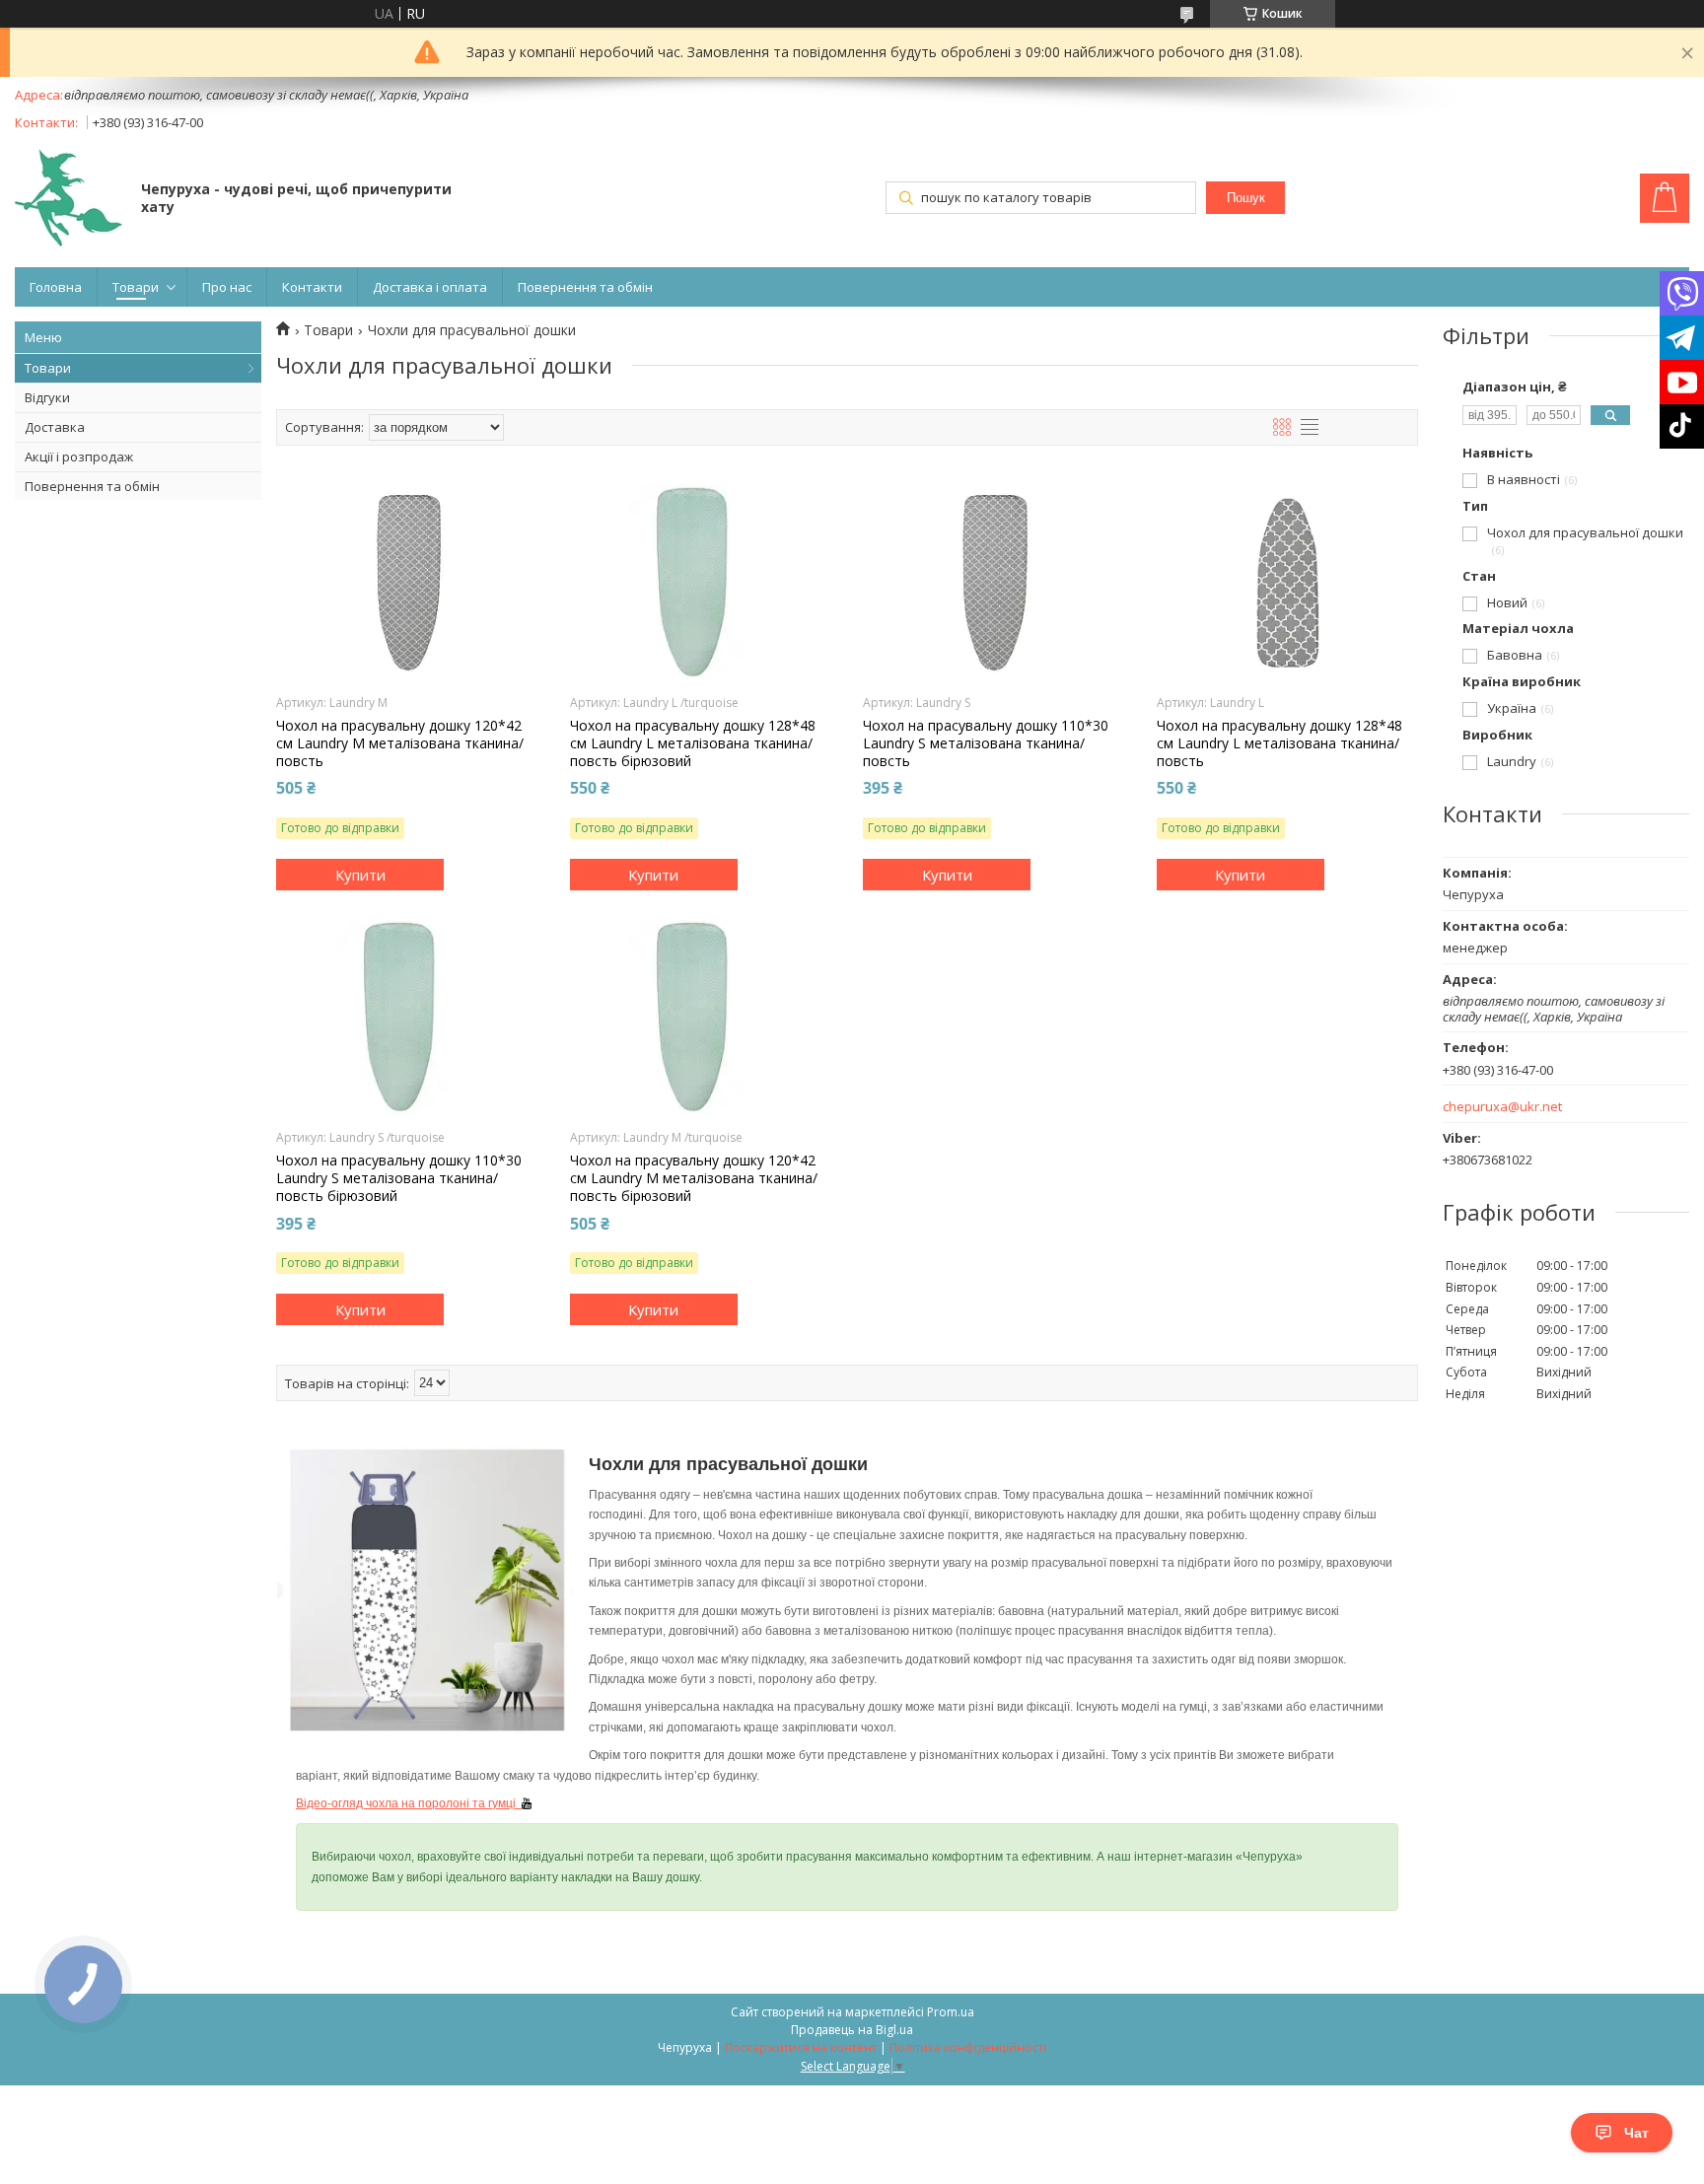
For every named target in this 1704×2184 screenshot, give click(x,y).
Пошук (1246, 198)
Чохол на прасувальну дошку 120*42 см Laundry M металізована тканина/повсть (400, 743)
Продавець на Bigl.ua (852, 2030)
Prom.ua (951, 2012)
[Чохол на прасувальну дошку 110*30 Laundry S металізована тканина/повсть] (994, 584)
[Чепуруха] (69, 200)
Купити (360, 875)
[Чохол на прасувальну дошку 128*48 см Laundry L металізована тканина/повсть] (1287, 584)
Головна (56, 287)
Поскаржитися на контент (801, 2047)
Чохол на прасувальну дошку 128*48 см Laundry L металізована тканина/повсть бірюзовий (693, 743)
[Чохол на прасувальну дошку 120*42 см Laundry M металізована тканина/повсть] (407, 584)
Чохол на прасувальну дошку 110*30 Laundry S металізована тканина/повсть (986, 743)
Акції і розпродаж (79, 457)
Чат (1636, 2133)
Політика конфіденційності (968, 2047)
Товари (136, 287)
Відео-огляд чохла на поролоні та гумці (409, 1803)
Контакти (312, 287)
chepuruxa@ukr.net (1502, 1107)
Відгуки (47, 397)
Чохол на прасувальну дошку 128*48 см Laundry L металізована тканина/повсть (1279, 743)
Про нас (227, 287)
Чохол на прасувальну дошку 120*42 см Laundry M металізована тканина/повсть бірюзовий (694, 1178)
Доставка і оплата (430, 287)
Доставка (55, 427)
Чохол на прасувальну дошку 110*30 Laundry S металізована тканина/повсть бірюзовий (399, 1178)
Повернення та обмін (585, 287)
